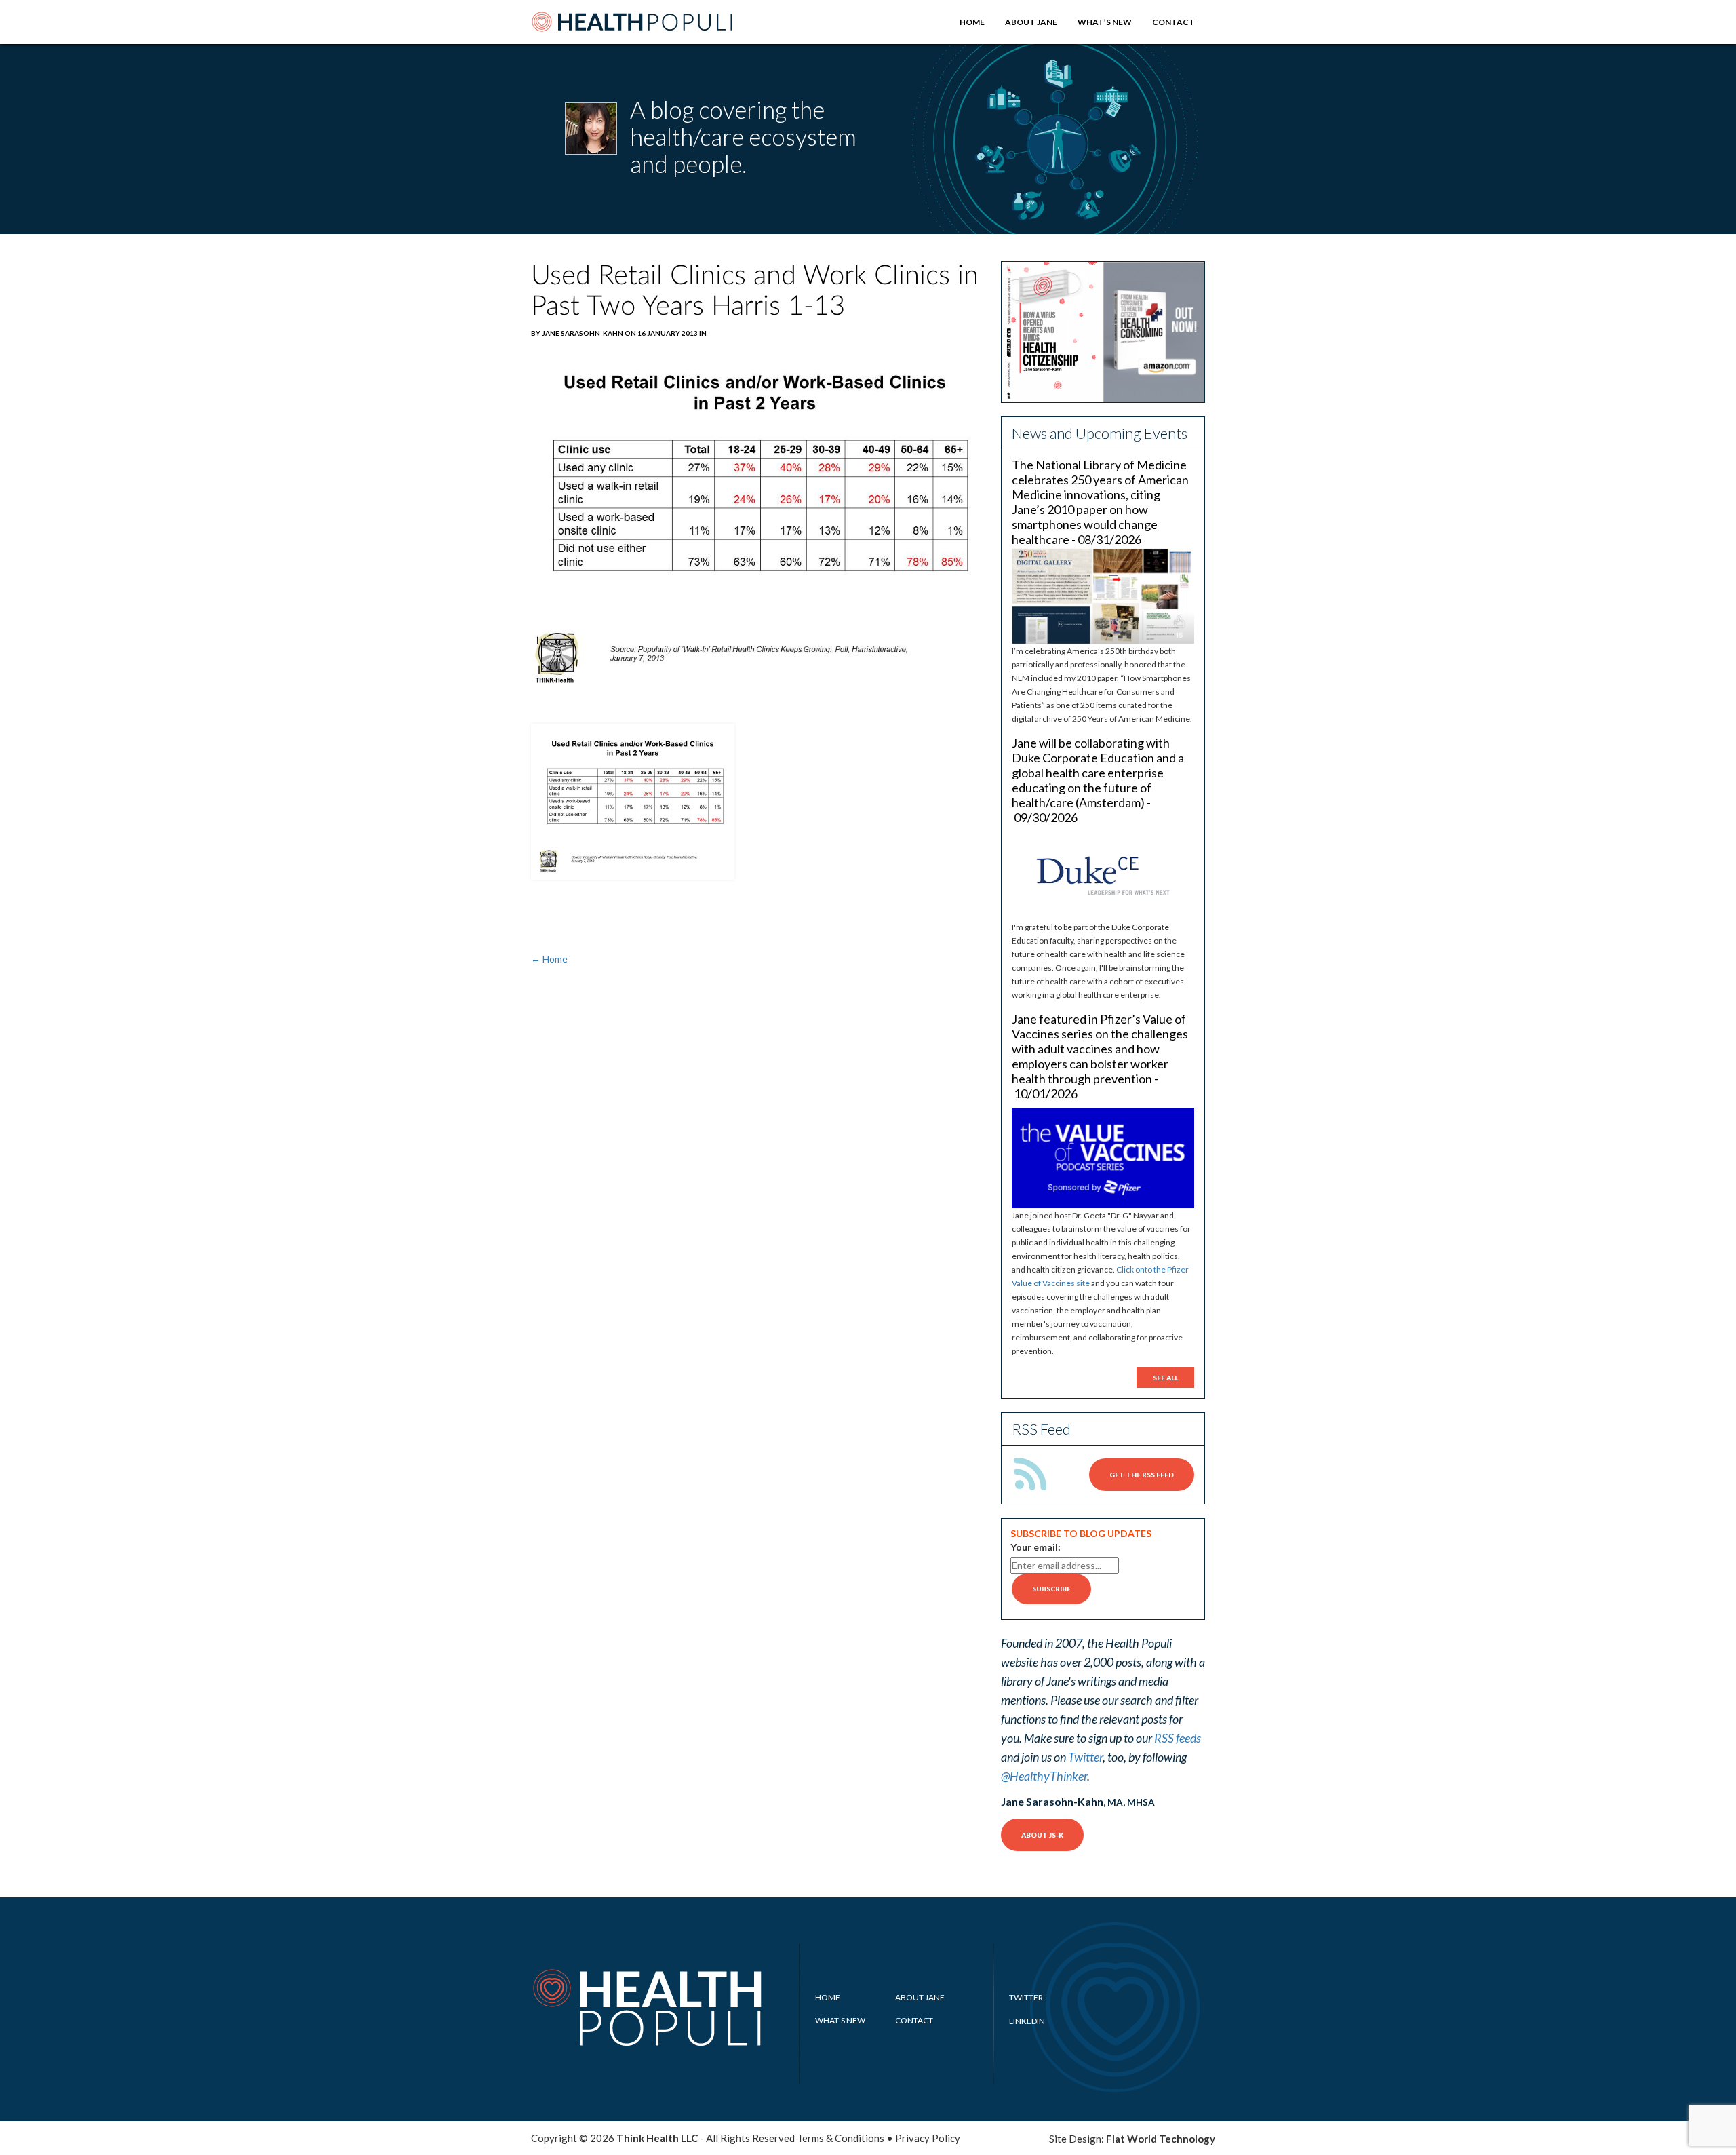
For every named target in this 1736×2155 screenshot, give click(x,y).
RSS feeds (1178, 1738)
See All (1165, 1378)
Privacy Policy (928, 2138)
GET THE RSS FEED (1142, 1475)
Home (972, 22)
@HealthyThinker (1044, 1776)
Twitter (1085, 1757)
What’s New (1105, 22)
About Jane (1031, 22)
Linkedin (1027, 2021)
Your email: (1035, 1547)
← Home (549, 959)
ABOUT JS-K (1042, 1835)
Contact (1173, 22)
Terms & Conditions (841, 2138)
